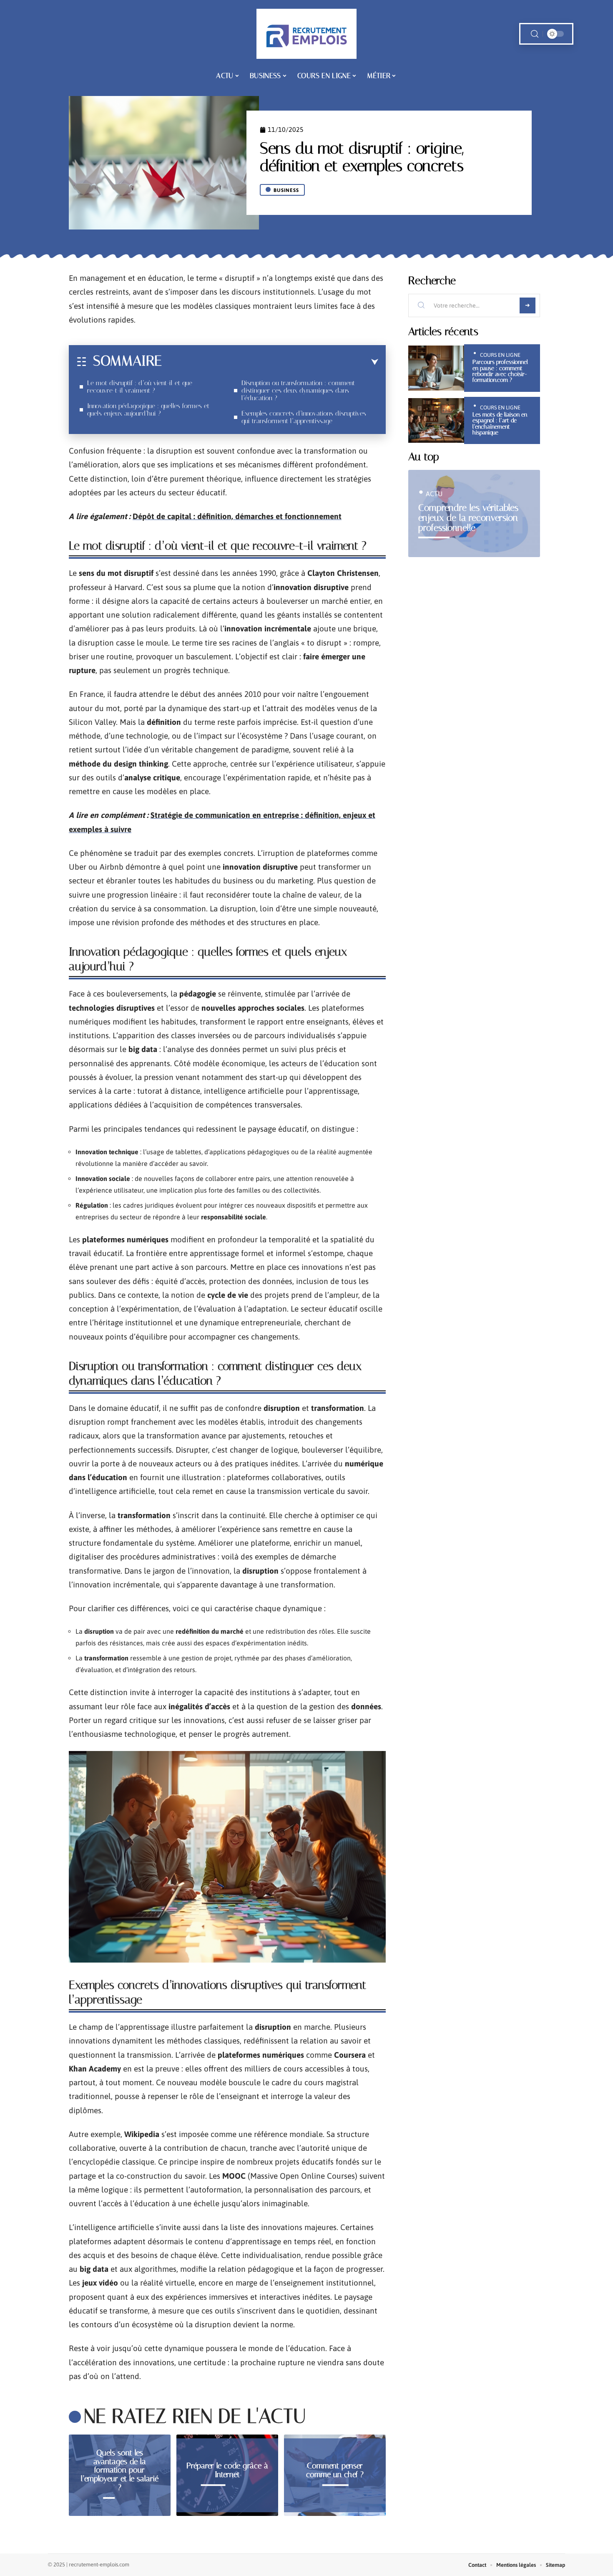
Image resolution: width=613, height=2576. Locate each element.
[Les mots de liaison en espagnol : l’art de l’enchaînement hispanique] (436, 420)
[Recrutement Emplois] (306, 34)
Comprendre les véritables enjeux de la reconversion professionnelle (468, 518)
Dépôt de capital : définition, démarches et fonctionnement (237, 516)
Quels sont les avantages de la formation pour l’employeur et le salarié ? (120, 2470)
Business (286, 190)
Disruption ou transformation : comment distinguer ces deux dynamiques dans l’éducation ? (298, 390)
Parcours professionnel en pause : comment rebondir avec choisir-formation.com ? (500, 371)
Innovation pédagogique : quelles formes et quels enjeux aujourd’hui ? (148, 410)
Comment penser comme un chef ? (335, 2470)
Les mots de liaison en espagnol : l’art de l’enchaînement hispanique (500, 424)
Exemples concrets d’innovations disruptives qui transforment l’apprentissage (304, 417)
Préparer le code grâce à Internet (227, 2470)
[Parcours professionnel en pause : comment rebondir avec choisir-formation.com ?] (436, 368)
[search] (535, 34)
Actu (434, 494)
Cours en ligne (500, 355)
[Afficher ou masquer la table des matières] (270, 362)
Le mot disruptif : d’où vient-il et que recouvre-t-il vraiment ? (140, 387)
